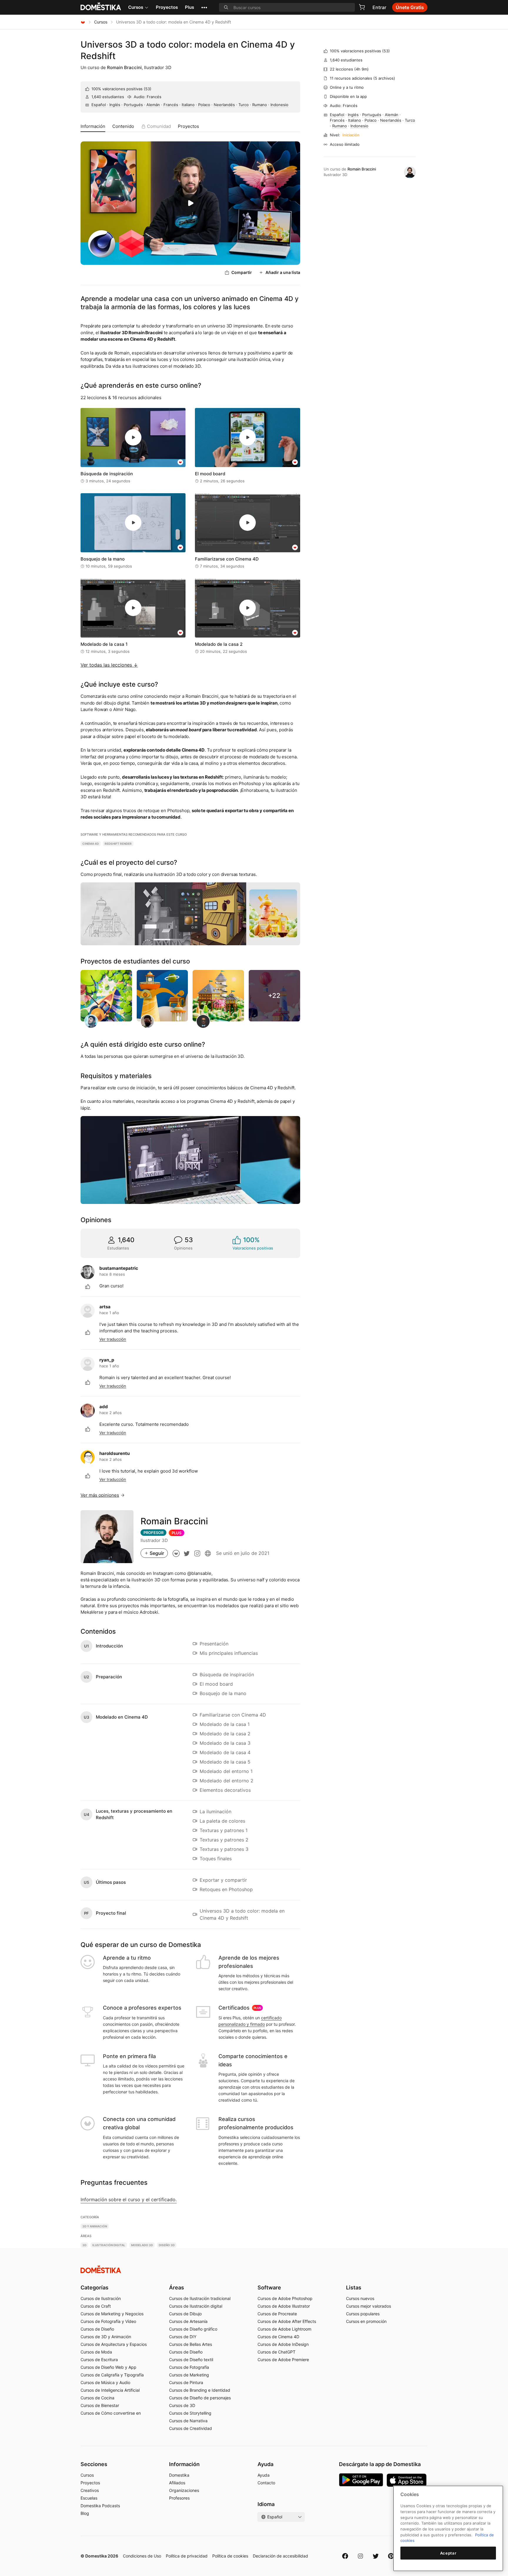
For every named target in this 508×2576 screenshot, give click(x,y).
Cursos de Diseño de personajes (200, 2398)
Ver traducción (113, 1339)
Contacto (266, 2483)
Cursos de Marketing (189, 2375)
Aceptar (448, 2553)
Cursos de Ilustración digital (196, 2306)
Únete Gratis (410, 7)
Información (93, 126)
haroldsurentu (115, 1453)
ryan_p (107, 1360)
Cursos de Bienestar (100, 2405)
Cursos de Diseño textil (191, 2360)
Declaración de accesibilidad (280, 2556)
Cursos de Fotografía (189, 2367)
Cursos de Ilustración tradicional (200, 2298)
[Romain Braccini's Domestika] (176, 1553)
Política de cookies (230, 2556)
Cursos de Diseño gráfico (193, 2329)
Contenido (123, 126)
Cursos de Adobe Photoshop (285, 2298)
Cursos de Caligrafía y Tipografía (112, 2375)
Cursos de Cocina (97, 2398)
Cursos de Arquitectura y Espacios (114, 2344)
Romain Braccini (124, 67)
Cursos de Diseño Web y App (108, 2367)
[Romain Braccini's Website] (208, 1553)
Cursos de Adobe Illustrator (284, 2306)
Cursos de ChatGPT (276, 2352)
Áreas (177, 2288)
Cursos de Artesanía (188, 2321)
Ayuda (264, 2475)
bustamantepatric (119, 1268)
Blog (85, 2513)
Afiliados (177, 2483)
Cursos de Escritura (99, 2360)
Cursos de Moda (96, 2352)
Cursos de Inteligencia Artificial (110, 2390)
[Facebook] (345, 2556)
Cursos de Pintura (186, 2382)
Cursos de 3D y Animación (106, 2337)
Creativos (90, 2490)
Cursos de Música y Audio (105, 2382)
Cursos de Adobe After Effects (287, 2321)
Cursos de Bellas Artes (190, 2344)
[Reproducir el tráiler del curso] (190, 203)
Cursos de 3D (182, 2405)
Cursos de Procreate (277, 2314)
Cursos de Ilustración (101, 2298)
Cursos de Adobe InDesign (283, 2344)
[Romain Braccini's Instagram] (197, 1553)
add (104, 1407)
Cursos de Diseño (97, 2329)
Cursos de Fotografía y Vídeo (108, 2321)
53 (148, 89)
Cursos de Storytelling (190, 2413)
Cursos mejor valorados (369, 2306)
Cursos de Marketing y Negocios (112, 2314)
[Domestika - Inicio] (83, 22)
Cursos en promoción (366, 2321)
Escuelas (89, 2498)
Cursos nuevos (360, 2298)
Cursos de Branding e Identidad (200, 2390)
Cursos (136, 7)
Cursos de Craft (96, 2306)
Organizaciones (184, 2490)
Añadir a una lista (283, 272)
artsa (105, 1307)
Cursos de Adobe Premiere (283, 2360)
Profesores (179, 2498)
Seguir (157, 1553)
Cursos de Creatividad (190, 2428)
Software (269, 2288)
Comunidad (159, 126)
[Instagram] (360, 2556)
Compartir (242, 272)
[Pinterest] (391, 2556)
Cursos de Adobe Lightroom (284, 2329)
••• (204, 7)
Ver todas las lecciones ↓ (109, 665)
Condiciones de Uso (142, 2556)
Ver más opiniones (100, 1495)
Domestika (179, 2475)
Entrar (379, 7)
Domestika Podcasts (100, 2506)
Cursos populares (363, 2314)
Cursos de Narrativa (188, 2421)
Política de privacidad (187, 2556)
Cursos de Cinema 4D (278, 2337)
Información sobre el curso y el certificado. (129, 2199)
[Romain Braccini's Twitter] (187, 1553)
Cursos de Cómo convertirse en (111, 2413)
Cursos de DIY (183, 2337)
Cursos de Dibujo (185, 2314)
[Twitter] (376, 2556)
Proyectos (167, 7)
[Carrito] (362, 7)
